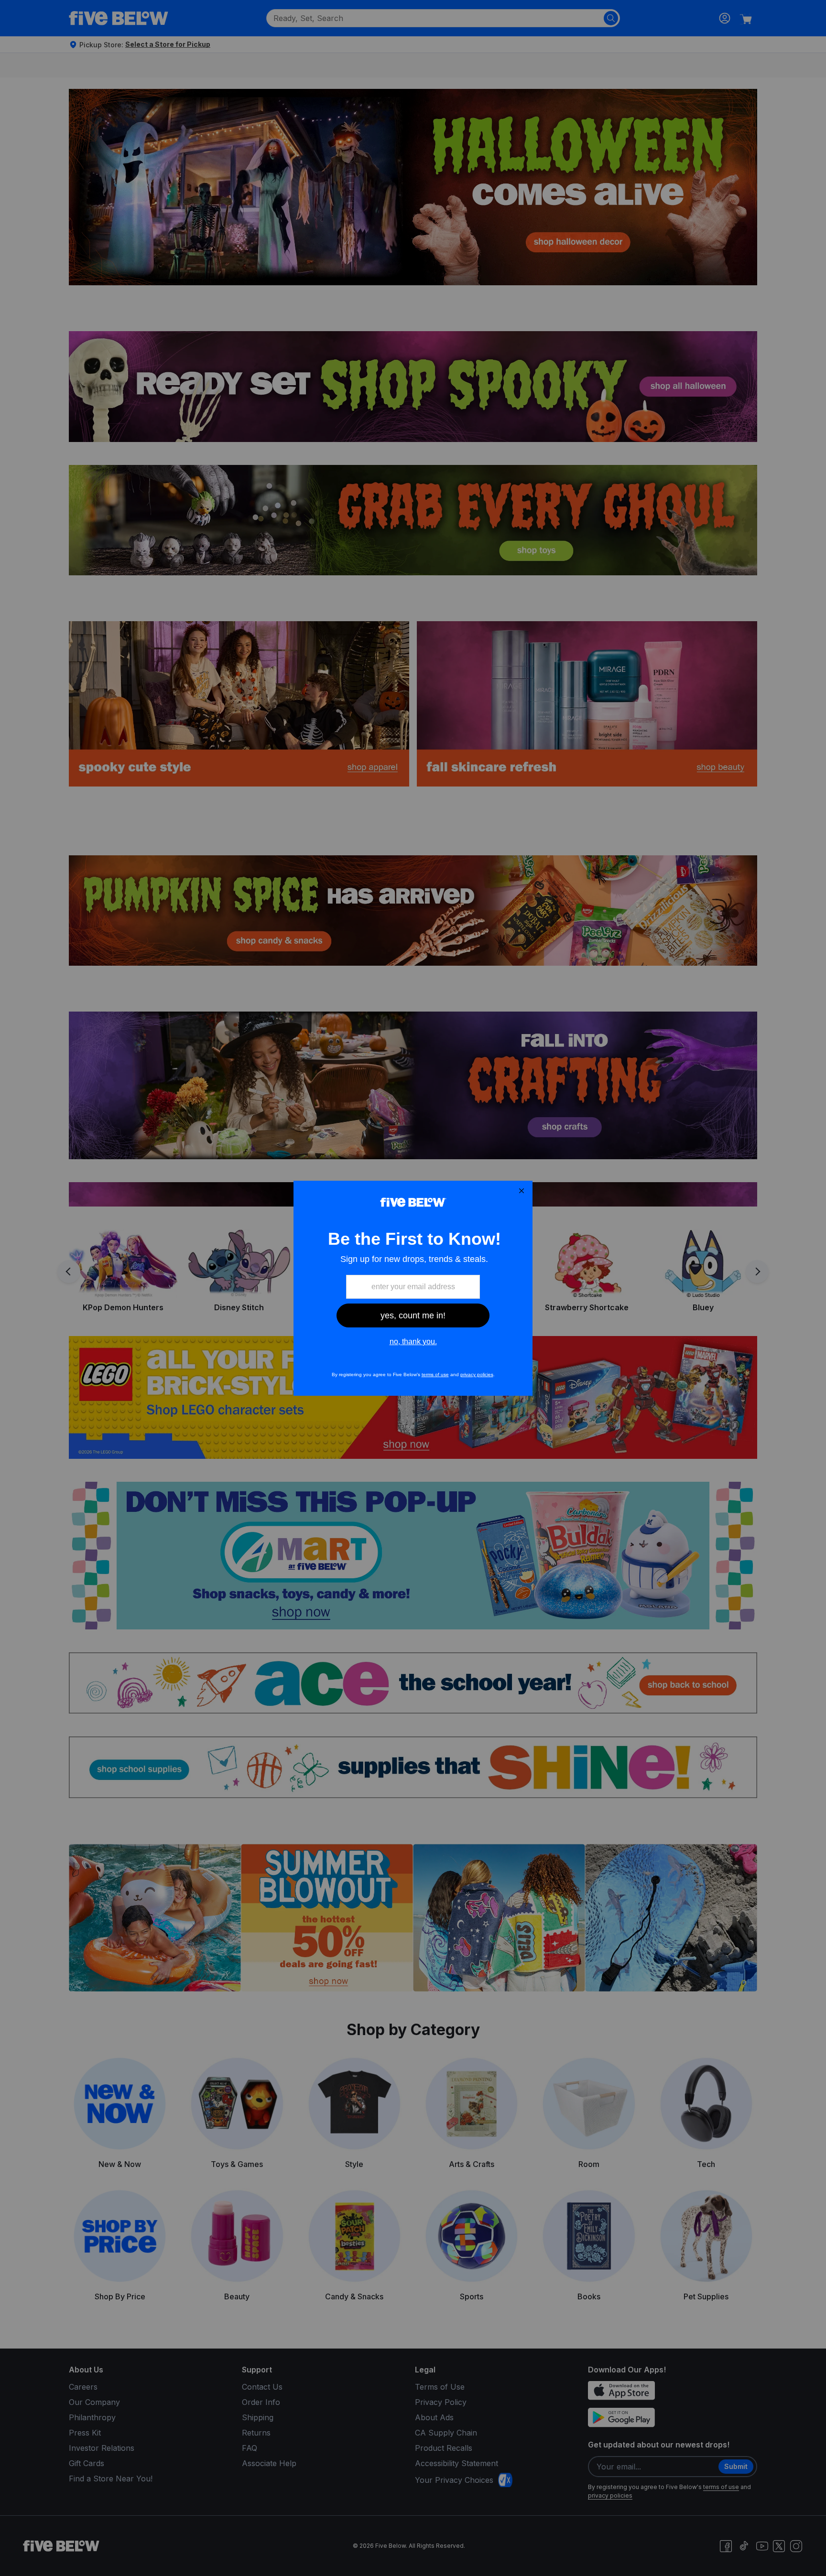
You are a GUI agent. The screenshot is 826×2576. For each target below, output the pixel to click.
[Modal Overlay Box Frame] (413, 1288)
